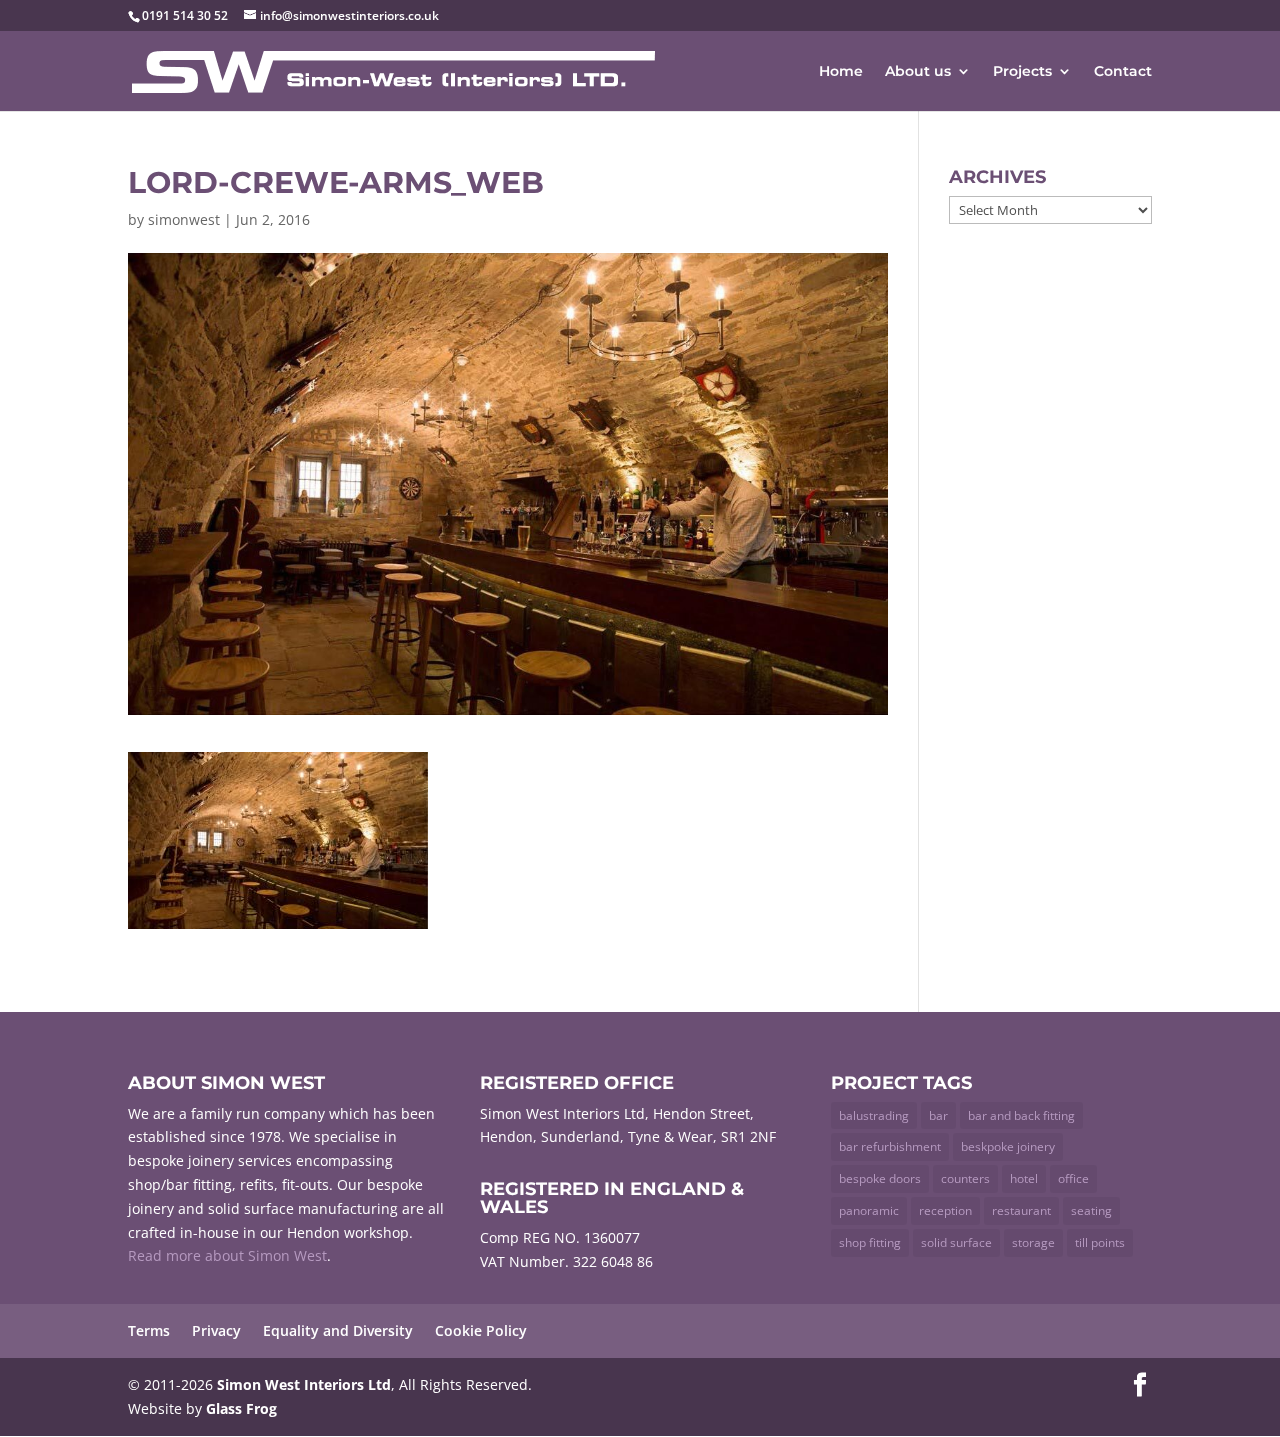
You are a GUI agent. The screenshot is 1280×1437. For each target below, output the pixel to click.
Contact (1123, 72)
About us (918, 72)
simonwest (184, 219)
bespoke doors (880, 1178)
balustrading (874, 1115)
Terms (149, 1330)
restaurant (1021, 1210)
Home (841, 72)
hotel (1024, 1178)
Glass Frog (241, 1408)
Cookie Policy (481, 1330)
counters (965, 1178)
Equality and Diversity (338, 1330)
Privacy (216, 1330)
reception (945, 1210)
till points (1100, 1242)
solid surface (956, 1242)
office (1073, 1178)
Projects (1022, 72)
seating (1091, 1210)
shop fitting (870, 1242)
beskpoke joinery (1008, 1146)
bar (938, 1115)
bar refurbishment (890, 1146)
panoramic (869, 1210)
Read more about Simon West (227, 1255)
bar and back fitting (1021, 1115)
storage (1033, 1242)
